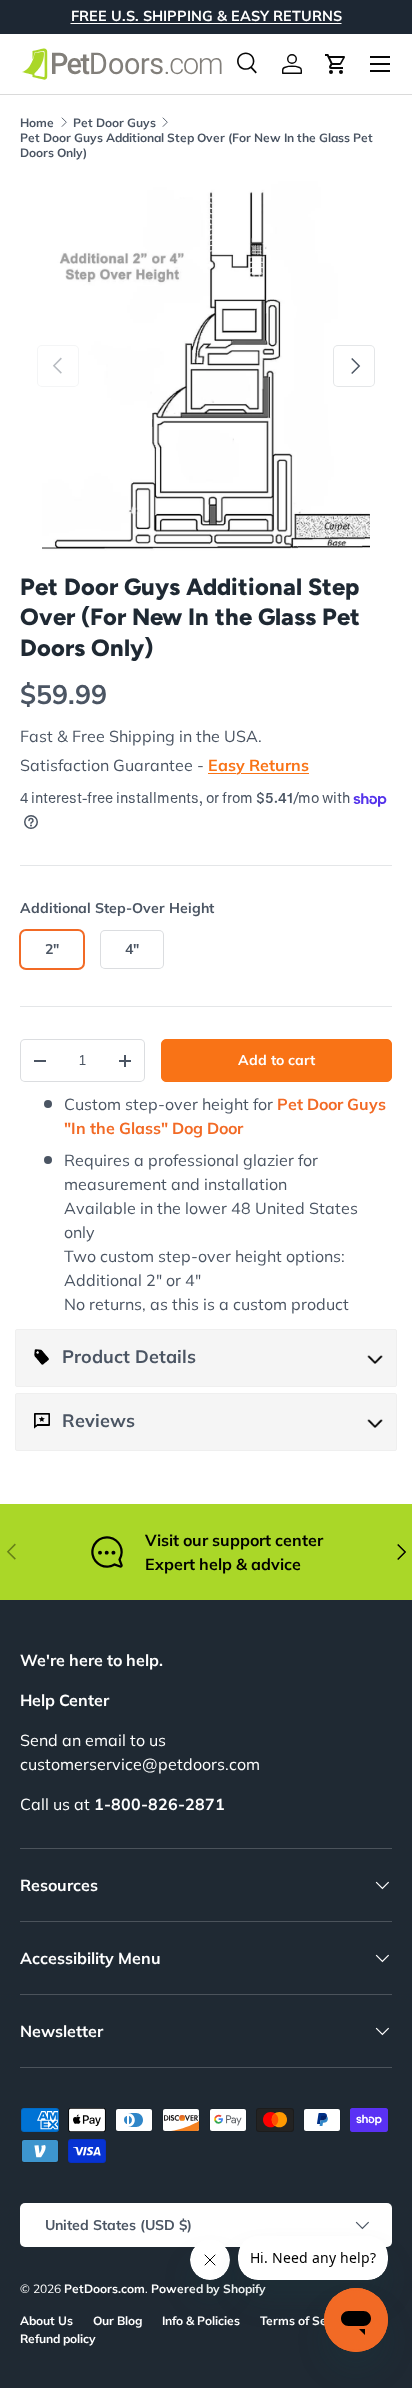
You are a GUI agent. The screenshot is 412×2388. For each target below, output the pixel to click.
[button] (336, 64)
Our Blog (117, 2320)
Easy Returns (258, 765)
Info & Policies (201, 2320)
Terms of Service (307, 2320)
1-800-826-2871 (159, 1804)
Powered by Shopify (208, 2288)
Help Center (64, 1700)
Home (37, 122)
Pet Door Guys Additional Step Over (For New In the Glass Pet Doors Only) (196, 145)
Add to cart (276, 1060)
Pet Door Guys (114, 122)
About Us (46, 2320)
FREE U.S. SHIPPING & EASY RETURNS (206, 16)
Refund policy (58, 2338)
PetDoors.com (104, 2288)
